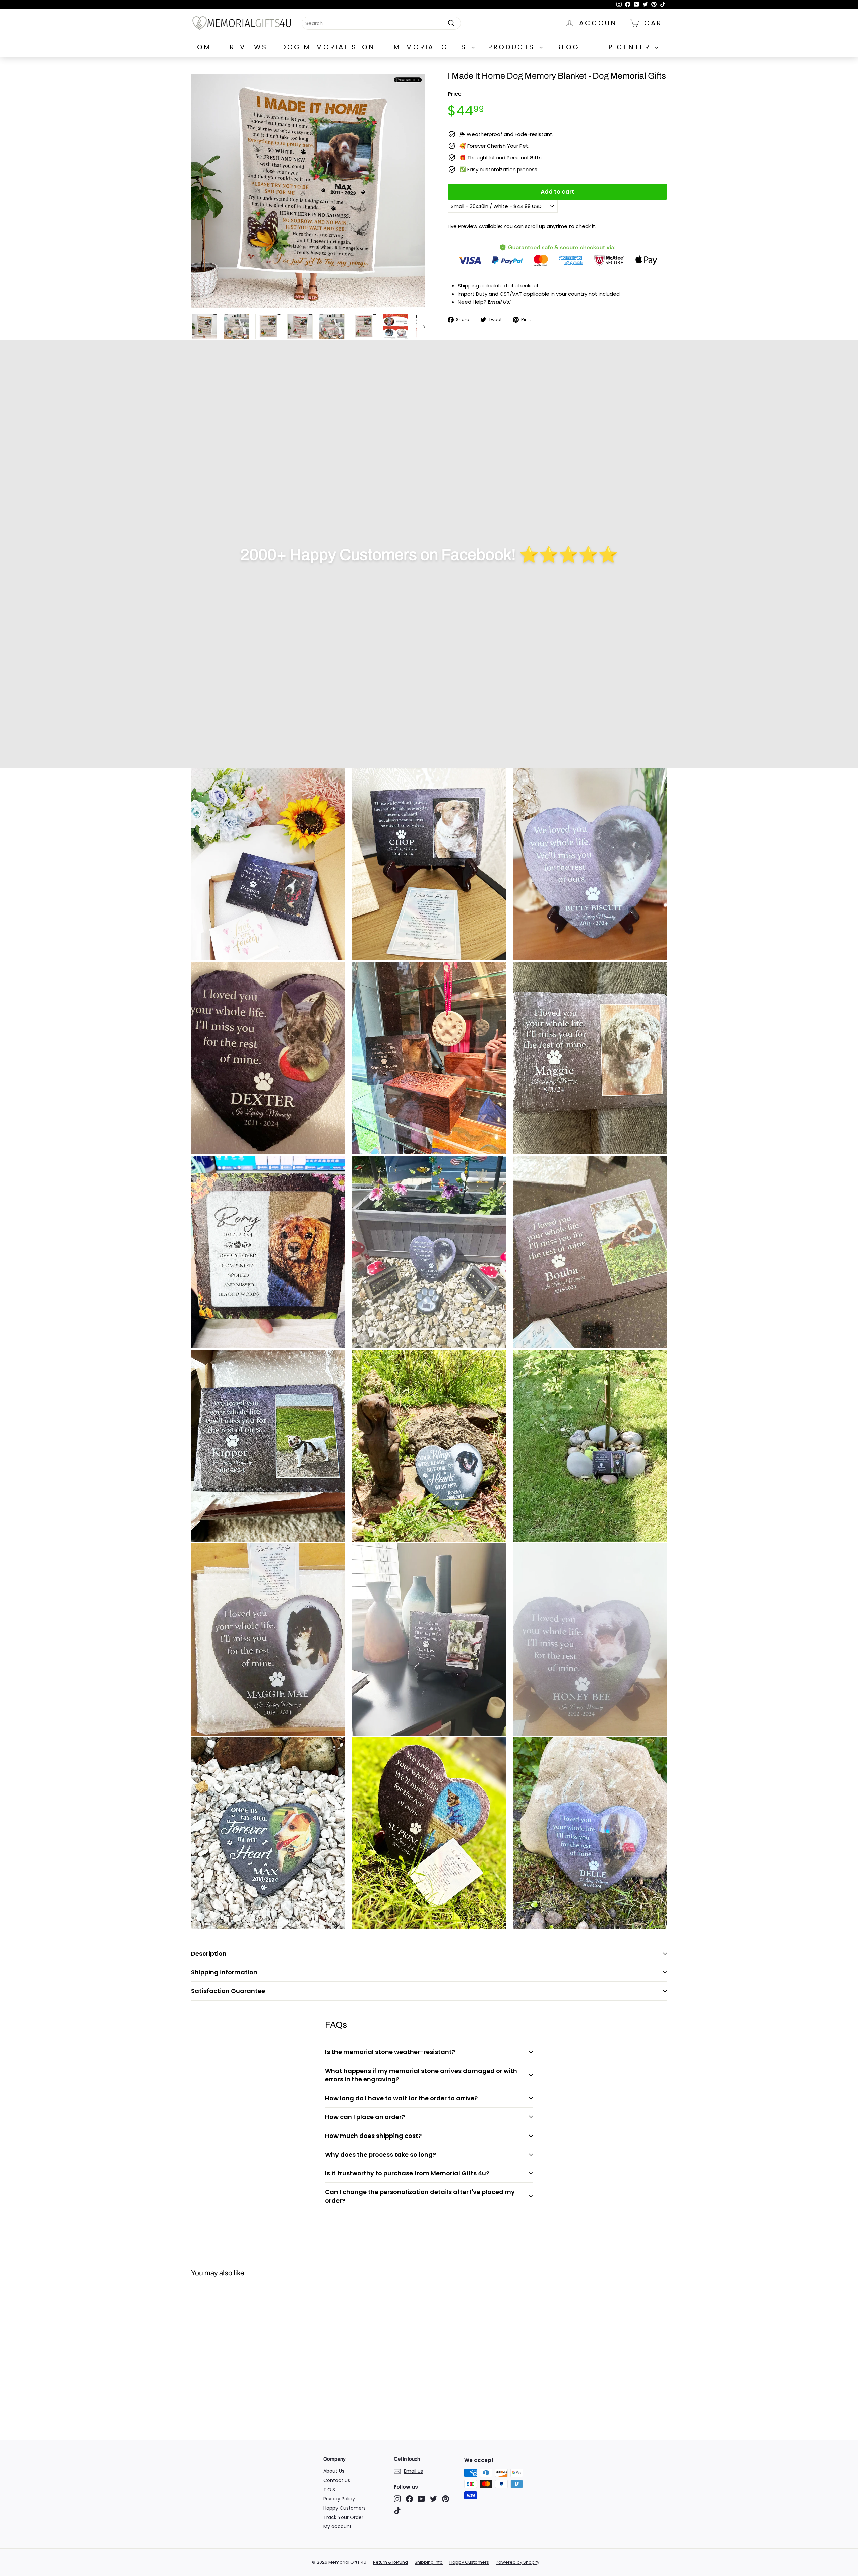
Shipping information (224, 1972)
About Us (334, 2471)
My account (338, 2526)
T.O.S (329, 2490)
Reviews (249, 47)
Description (209, 1953)
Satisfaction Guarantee (228, 1991)
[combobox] (381, 23)
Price (455, 94)
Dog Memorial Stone (330, 47)
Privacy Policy (339, 2499)
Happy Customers (345, 2508)
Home (204, 47)
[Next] (421, 326)
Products (513, 47)
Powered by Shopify (517, 2562)
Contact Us (337, 2480)
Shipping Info (429, 2562)
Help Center (623, 47)
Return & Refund (390, 2562)
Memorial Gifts (432, 47)
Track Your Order (343, 2517)
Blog (568, 47)
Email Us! (499, 302)
